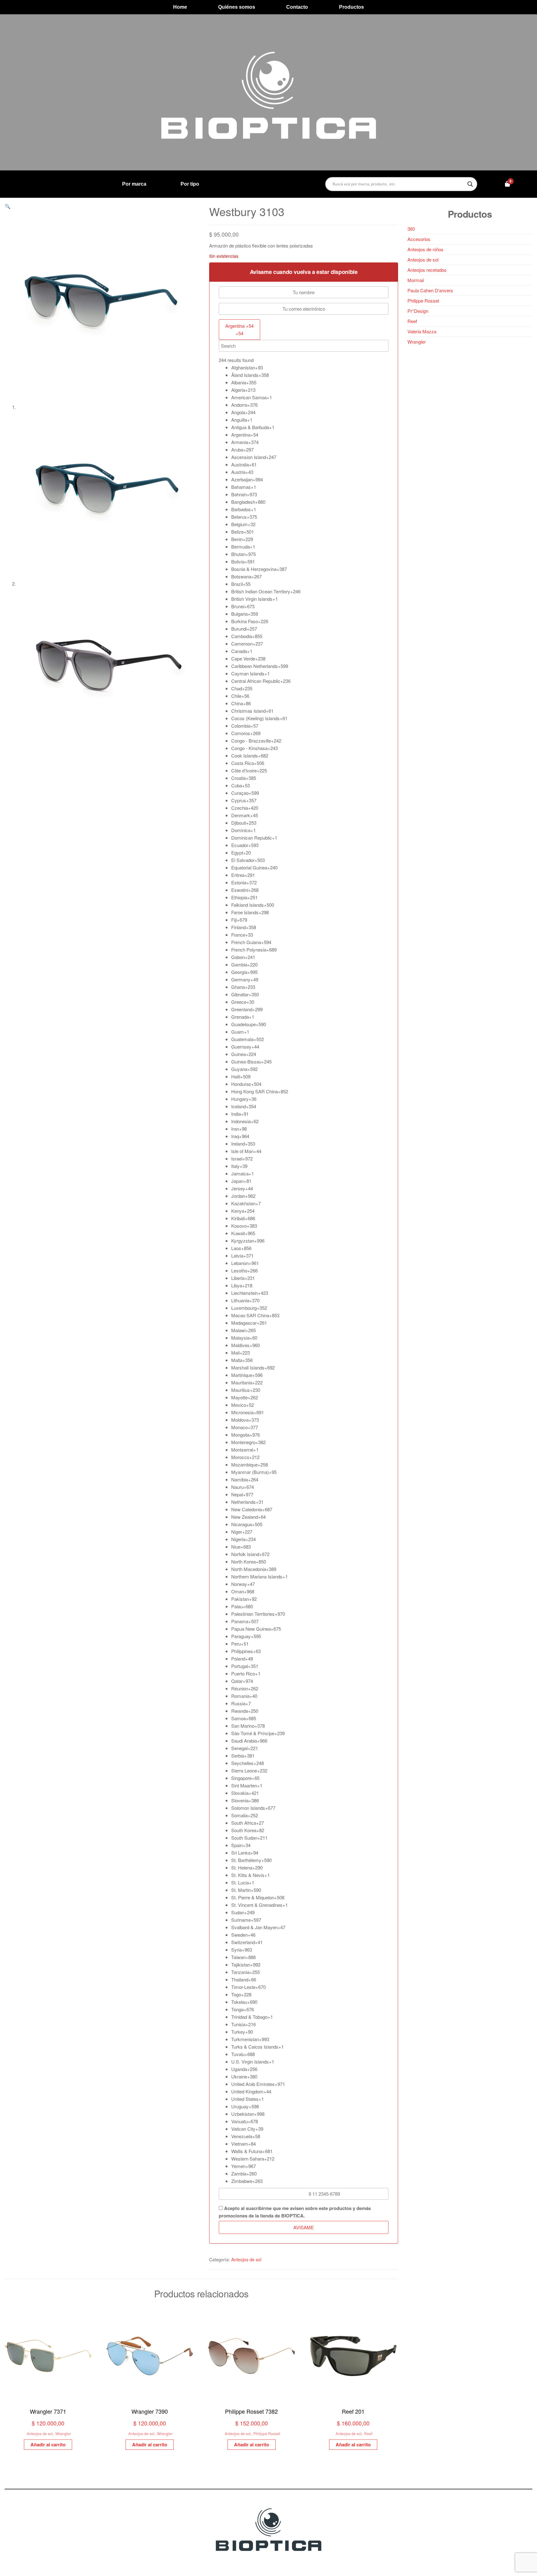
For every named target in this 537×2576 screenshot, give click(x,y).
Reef (368, 2433)
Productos (351, 7)
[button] (8, 206)
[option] (310, 368)
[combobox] (239, 330)
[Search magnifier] (470, 184)
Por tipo (190, 184)
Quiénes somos (237, 7)
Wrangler (63, 2433)
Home (180, 7)
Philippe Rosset (267, 2433)
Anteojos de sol (246, 2259)
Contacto (297, 7)
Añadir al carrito (48, 2444)
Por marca (134, 184)
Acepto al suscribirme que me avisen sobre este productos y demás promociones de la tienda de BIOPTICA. (295, 2212)
